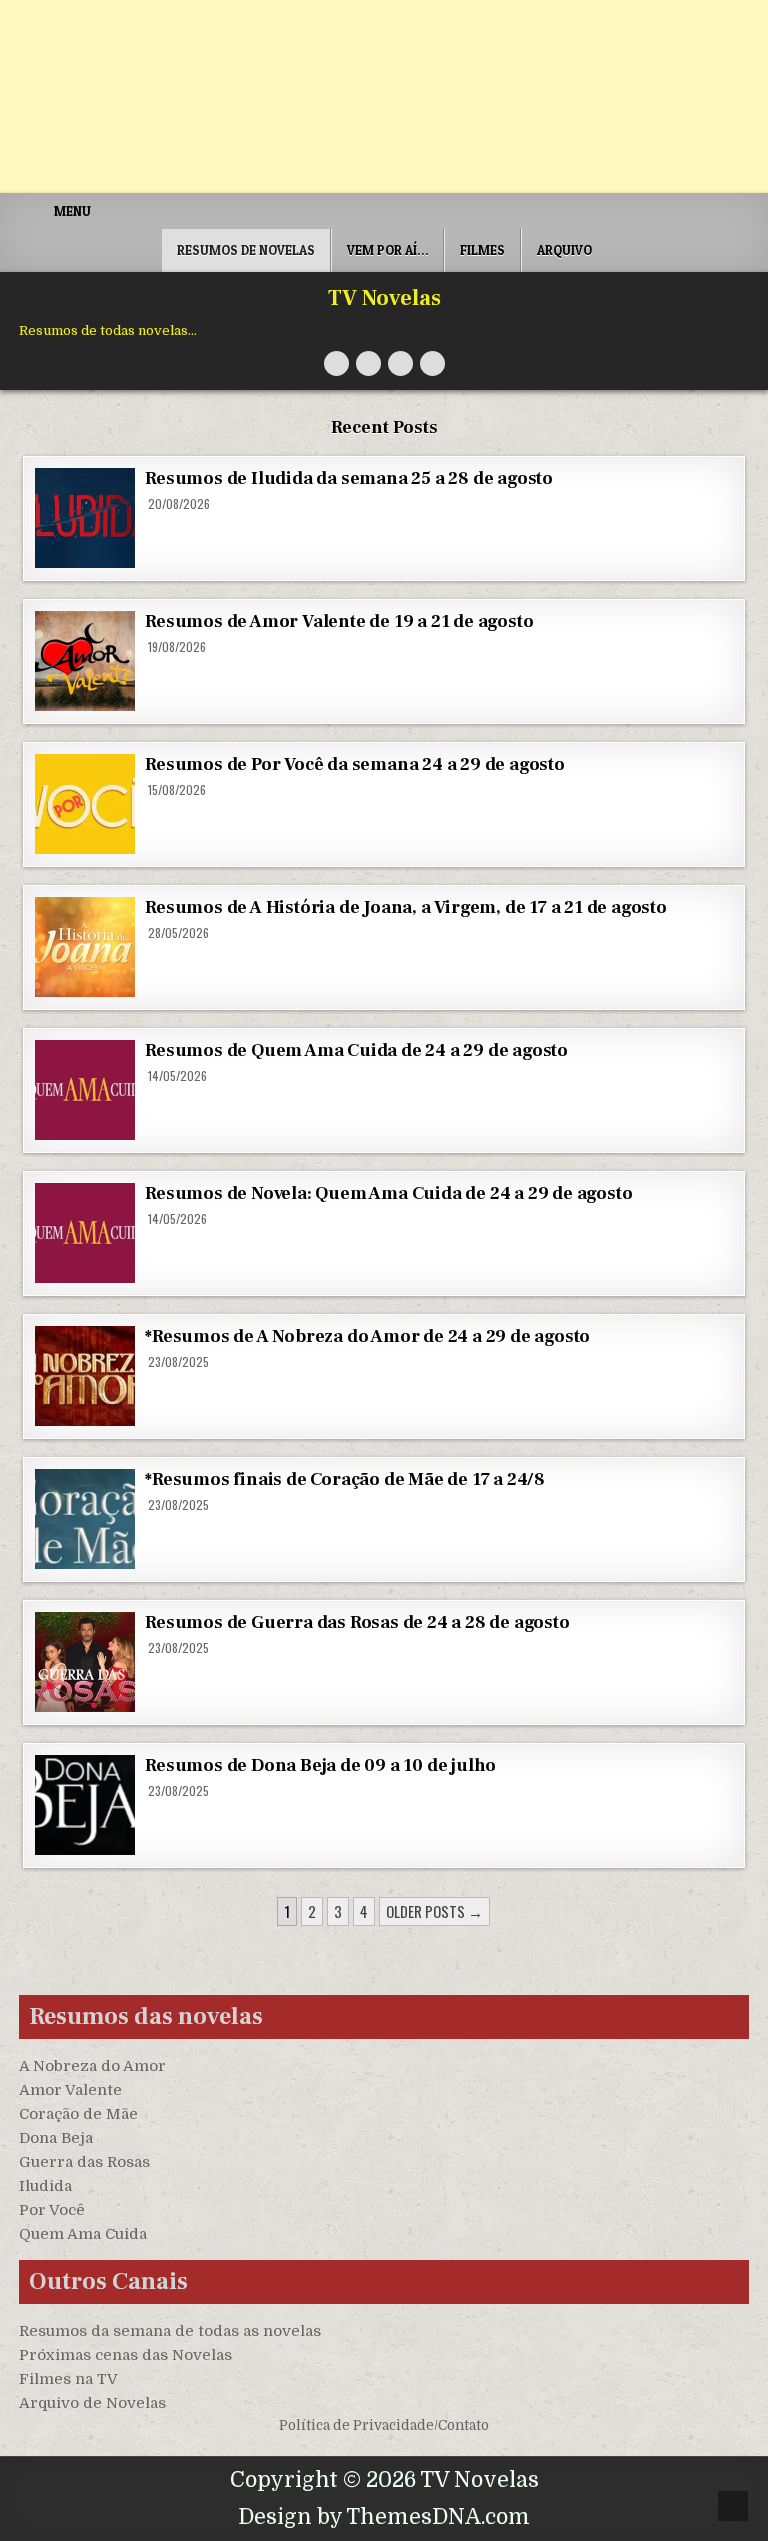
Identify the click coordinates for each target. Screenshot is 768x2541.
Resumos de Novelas (246, 250)
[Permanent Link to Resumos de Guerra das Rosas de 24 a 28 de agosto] (85, 1662)
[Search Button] (432, 363)
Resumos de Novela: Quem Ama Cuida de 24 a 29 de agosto (388, 1193)
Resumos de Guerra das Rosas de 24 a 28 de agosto (357, 1622)
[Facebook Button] (368, 363)
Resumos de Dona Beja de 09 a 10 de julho (320, 1765)
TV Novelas (384, 298)
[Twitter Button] (336, 363)
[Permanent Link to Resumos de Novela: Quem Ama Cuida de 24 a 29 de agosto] (85, 1233)
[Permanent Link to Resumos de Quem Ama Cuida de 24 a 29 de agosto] (85, 1090)
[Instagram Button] (400, 363)
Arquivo (564, 250)
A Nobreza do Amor (92, 2066)
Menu (72, 211)
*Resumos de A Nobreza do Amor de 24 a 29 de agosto (367, 1336)
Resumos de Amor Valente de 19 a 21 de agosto (339, 621)
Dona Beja (56, 2138)
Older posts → (434, 1911)
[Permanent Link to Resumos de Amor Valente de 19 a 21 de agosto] (85, 661)
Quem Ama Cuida (83, 2234)
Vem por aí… (387, 250)
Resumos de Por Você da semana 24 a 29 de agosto (355, 764)
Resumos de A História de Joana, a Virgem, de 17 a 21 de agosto (406, 907)
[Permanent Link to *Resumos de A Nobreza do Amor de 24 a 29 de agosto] (85, 1376)
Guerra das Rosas (84, 2162)
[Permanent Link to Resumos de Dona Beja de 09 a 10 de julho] (85, 1805)
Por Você (52, 2210)
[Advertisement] (384, 96)
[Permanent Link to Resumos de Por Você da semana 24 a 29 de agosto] (85, 804)
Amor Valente (70, 2090)
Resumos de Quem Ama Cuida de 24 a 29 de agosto (356, 1050)
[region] (260, 2384)
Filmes (482, 250)
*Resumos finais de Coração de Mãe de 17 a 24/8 (345, 1479)
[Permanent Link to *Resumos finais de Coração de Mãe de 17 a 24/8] (85, 1519)
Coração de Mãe (78, 2114)
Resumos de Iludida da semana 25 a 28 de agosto (349, 478)
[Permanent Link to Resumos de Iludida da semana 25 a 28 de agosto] (85, 518)
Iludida (45, 2186)
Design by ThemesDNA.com (384, 2517)
